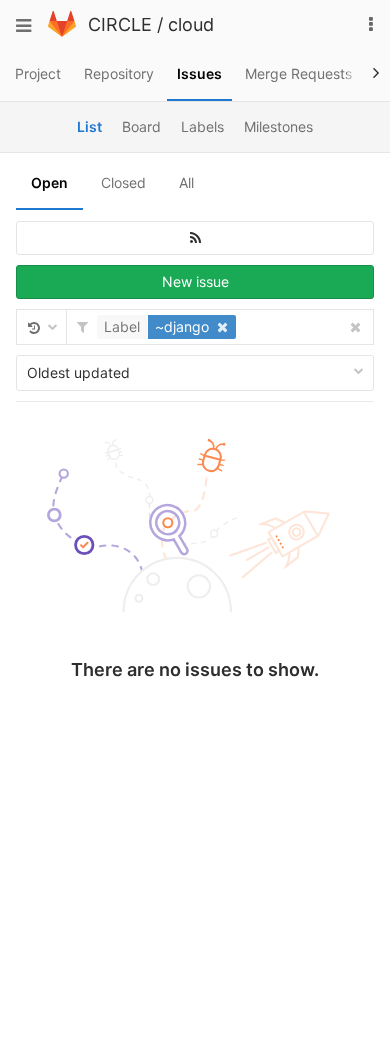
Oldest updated (78, 372)
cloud (191, 24)
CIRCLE (120, 24)
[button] (169, 327)
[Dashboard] (62, 31)
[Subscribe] (195, 238)
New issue (195, 281)
